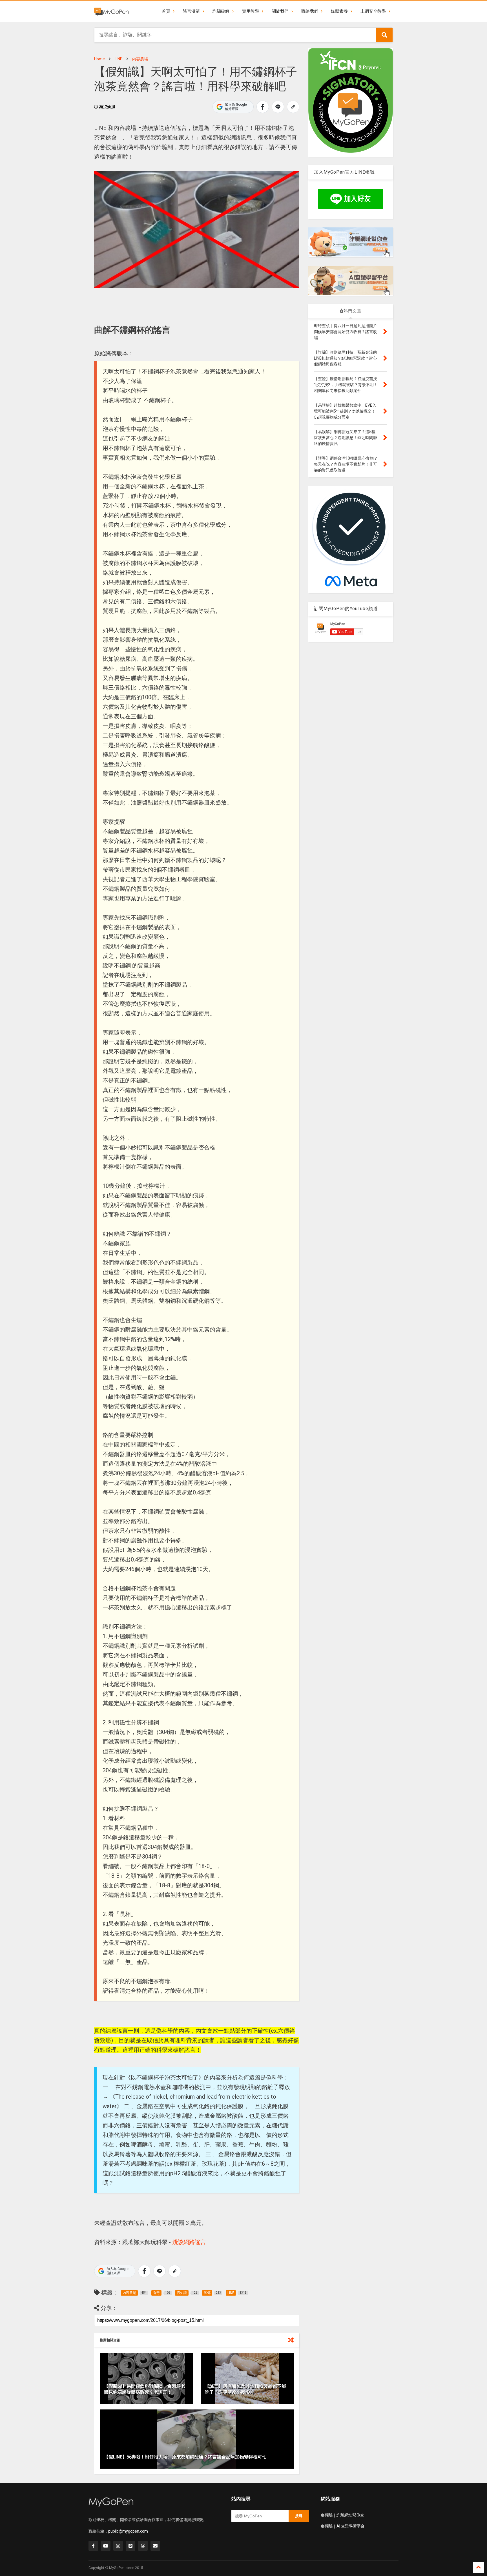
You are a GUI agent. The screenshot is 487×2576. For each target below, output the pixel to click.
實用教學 (251, 11)
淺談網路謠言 (189, 2242)
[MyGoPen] (111, 11)
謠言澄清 (191, 11)
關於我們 (280, 11)
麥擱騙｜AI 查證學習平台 (343, 2526)
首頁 (166, 11)
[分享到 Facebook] (263, 107)
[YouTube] (106, 2546)
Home (99, 59)
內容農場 (140, 59)
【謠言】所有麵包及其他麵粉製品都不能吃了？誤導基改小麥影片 (245, 2389)
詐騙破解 (221, 11)
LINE (119, 59)
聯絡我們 (310, 11)
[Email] (155, 2546)
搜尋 (299, 2516)
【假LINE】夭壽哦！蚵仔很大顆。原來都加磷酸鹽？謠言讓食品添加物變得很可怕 (185, 2457)
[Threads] (143, 2546)
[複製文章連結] (293, 107)
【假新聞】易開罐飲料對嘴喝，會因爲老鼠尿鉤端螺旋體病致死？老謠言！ (145, 2389)
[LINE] (130, 2546)
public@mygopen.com (128, 2531)
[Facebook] (93, 2546)
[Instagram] (118, 2546)
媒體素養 (339, 11)
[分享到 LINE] (278, 107)
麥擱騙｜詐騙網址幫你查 (342, 2515)
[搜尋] (384, 35)
